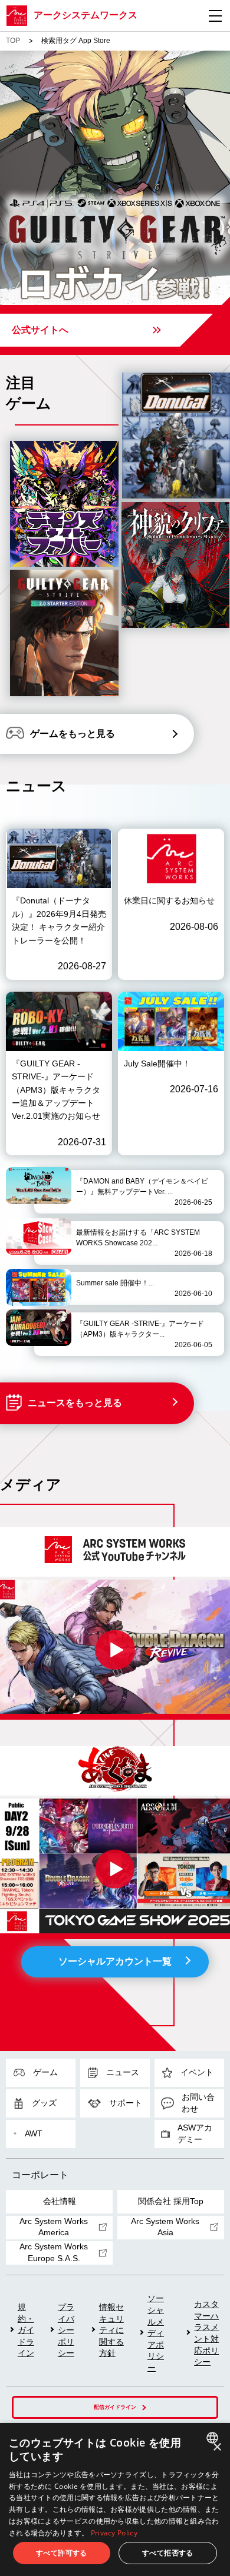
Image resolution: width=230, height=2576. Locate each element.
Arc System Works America (54, 2227)
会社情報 (60, 2201)
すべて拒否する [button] (168, 2553)
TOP (13, 41)
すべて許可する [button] (62, 2553)
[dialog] (115, 2499)
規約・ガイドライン (26, 2330)
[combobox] (214, 2438)
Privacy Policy (114, 2533)
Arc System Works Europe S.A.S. (54, 2252)
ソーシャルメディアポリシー (156, 2333)
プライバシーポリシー (66, 2330)
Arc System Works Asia (165, 2227)
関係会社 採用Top (171, 2201)
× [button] (217, 2447)
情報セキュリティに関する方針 (111, 2330)
